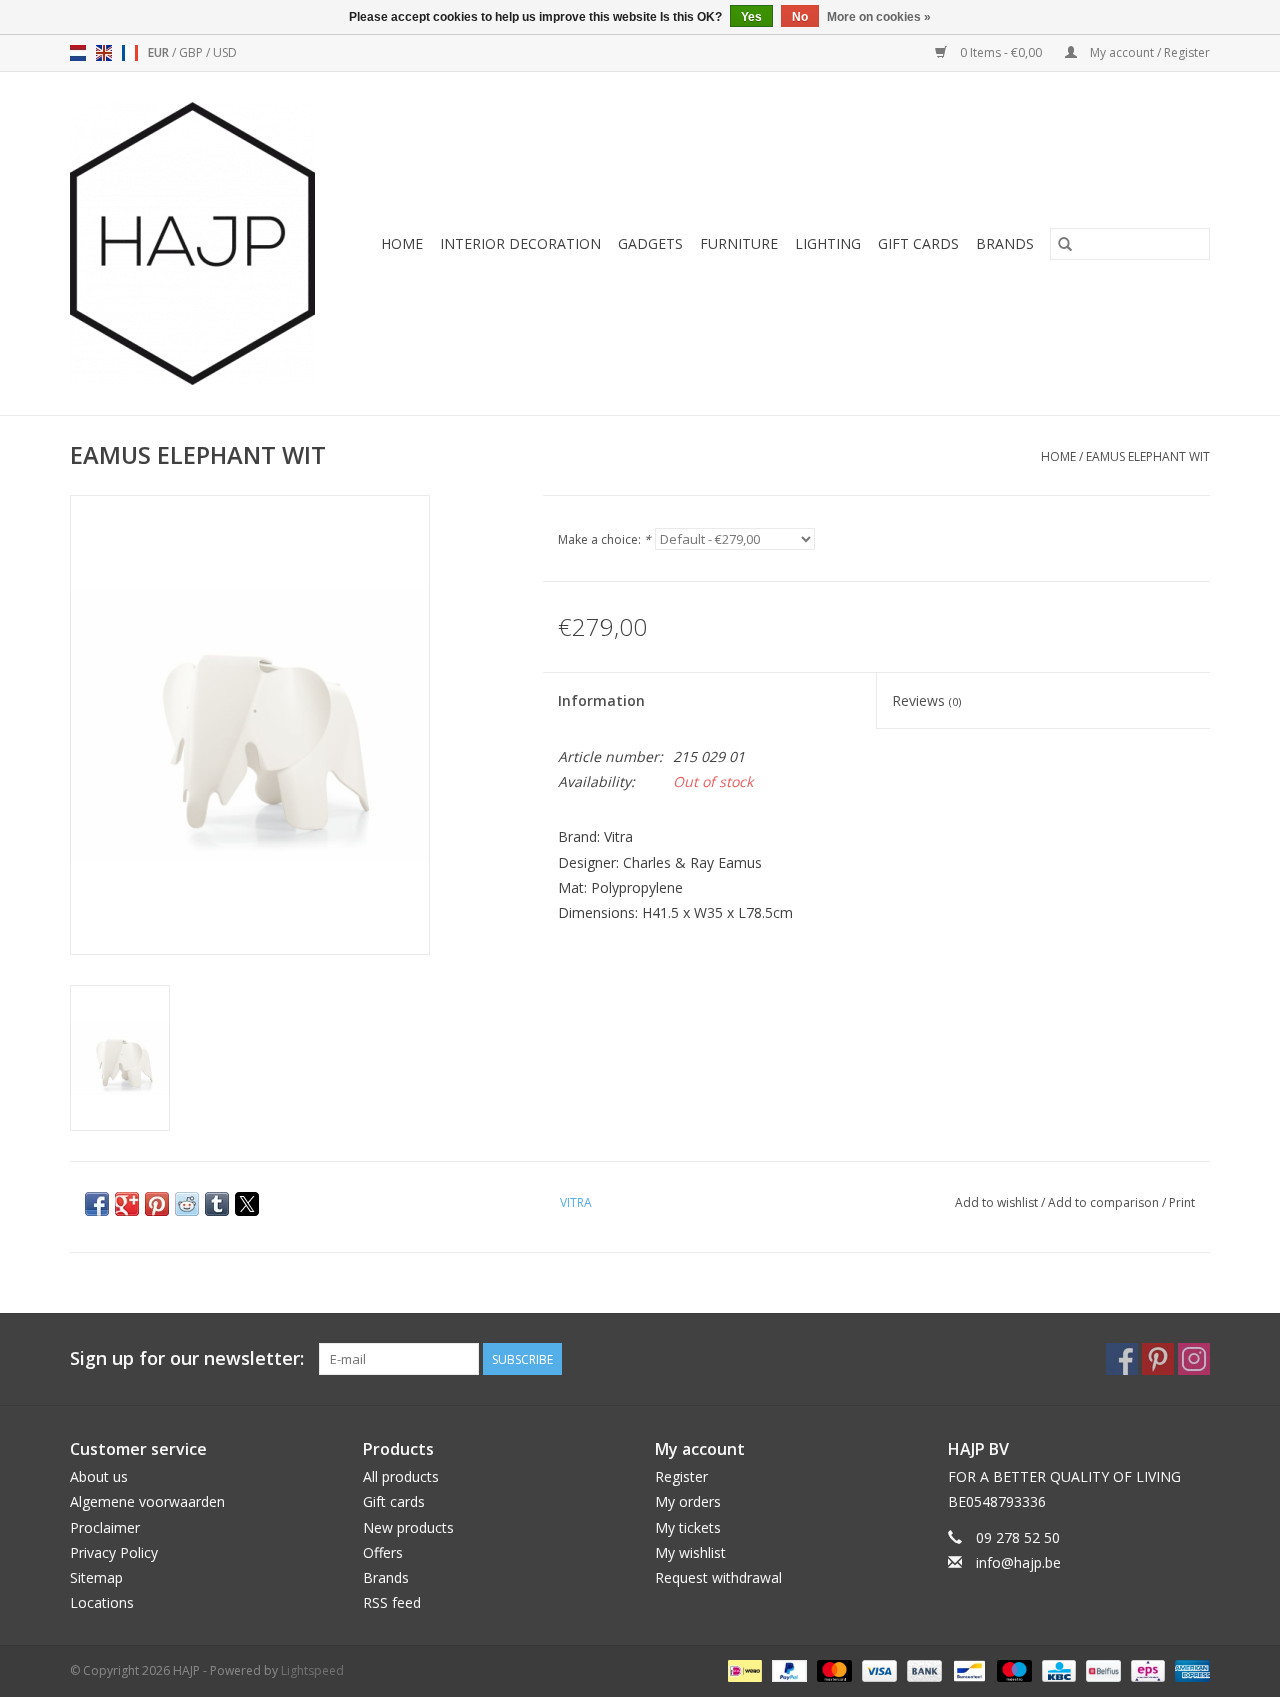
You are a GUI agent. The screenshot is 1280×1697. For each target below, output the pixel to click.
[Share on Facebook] (97, 1204)
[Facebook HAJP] (1122, 1359)
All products (401, 1476)
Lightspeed (312, 1670)
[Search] (1065, 244)
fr (130, 53)
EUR (160, 52)
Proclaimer (105, 1527)
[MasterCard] (832, 1669)
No (800, 17)
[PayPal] (787, 1669)
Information (601, 700)
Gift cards (918, 243)
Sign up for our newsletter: (187, 1358)
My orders (688, 1501)
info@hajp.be (1018, 1562)
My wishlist (690, 1552)
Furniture (739, 243)
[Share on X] (247, 1204)
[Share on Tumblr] (217, 1204)
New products (408, 1527)
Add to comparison (1105, 1202)
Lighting (828, 243)
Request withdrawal (718, 1577)
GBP (192, 52)
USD (225, 52)
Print (1182, 1202)
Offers (383, 1552)
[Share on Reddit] (187, 1204)
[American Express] (1189, 1669)
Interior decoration (520, 243)
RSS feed (392, 1602)
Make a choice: (604, 539)
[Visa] (877, 1669)
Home (402, 243)
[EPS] (1146, 1669)
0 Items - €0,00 (1001, 52)
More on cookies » (879, 17)
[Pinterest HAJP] (1158, 1359)
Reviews (926, 700)
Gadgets (650, 243)
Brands (1005, 243)
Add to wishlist (998, 1202)
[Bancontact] (967, 1669)
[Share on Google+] (127, 1204)
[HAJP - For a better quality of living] (199, 243)
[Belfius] (1101, 1669)
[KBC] (1057, 1669)
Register (681, 1476)
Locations (102, 1602)
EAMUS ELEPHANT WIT (1148, 456)
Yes (751, 17)
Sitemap (96, 1577)
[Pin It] (157, 1204)
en (104, 53)
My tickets (688, 1527)
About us (99, 1476)
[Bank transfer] (922, 1669)
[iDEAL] (743, 1669)
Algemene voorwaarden (147, 1501)
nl (78, 53)
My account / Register (1148, 52)
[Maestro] (1012, 1669)
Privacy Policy (114, 1552)
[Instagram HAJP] (1194, 1359)
